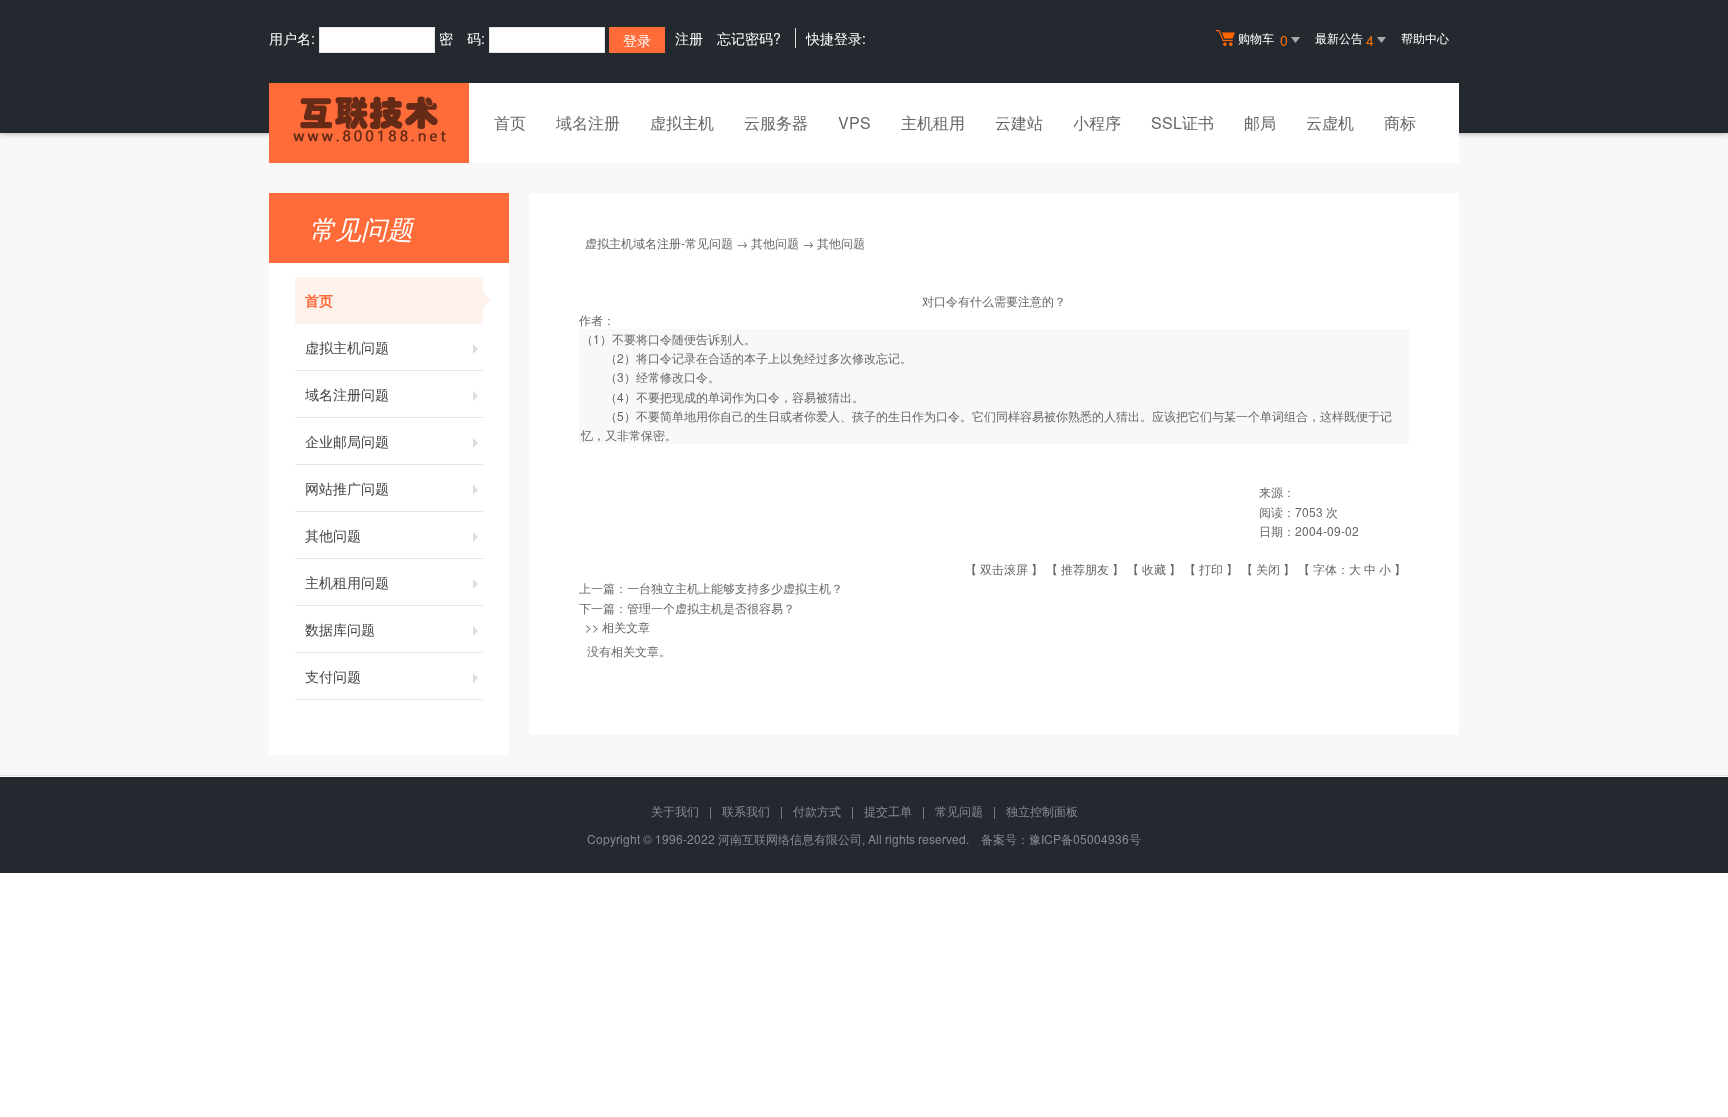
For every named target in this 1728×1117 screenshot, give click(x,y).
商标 (1400, 122)
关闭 (1268, 568)
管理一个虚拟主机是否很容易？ (711, 607)
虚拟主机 (682, 122)
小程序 (1097, 122)
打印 (1211, 568)
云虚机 (1330, 122)
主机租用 (933, 122)
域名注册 (588, 122)
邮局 (1260, 122)
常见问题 (959, 810)
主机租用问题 (347, 582)
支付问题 (333, 676)
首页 (510, 122)
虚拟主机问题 (347, 347)
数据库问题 (340, 629)
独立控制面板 (1042, 810)
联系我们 (746, 810)
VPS (854, 122)
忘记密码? (749, 38)
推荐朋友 (1085, 568)
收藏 (1154, 568)
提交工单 (888, 810)
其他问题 (333, 535)
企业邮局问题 (347, 441)
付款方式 (817, 810)
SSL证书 (1182, 122)
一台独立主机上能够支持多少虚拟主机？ (735, 587)
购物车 (1263, 39)
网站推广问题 (347, 488)
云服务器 (776, 122)
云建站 (1019, 122)
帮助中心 (1425, 37)
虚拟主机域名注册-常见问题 (659, 242)
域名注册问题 (347, 394)
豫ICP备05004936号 (1085, 838)
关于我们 (675, 810)
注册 (689, 38)
